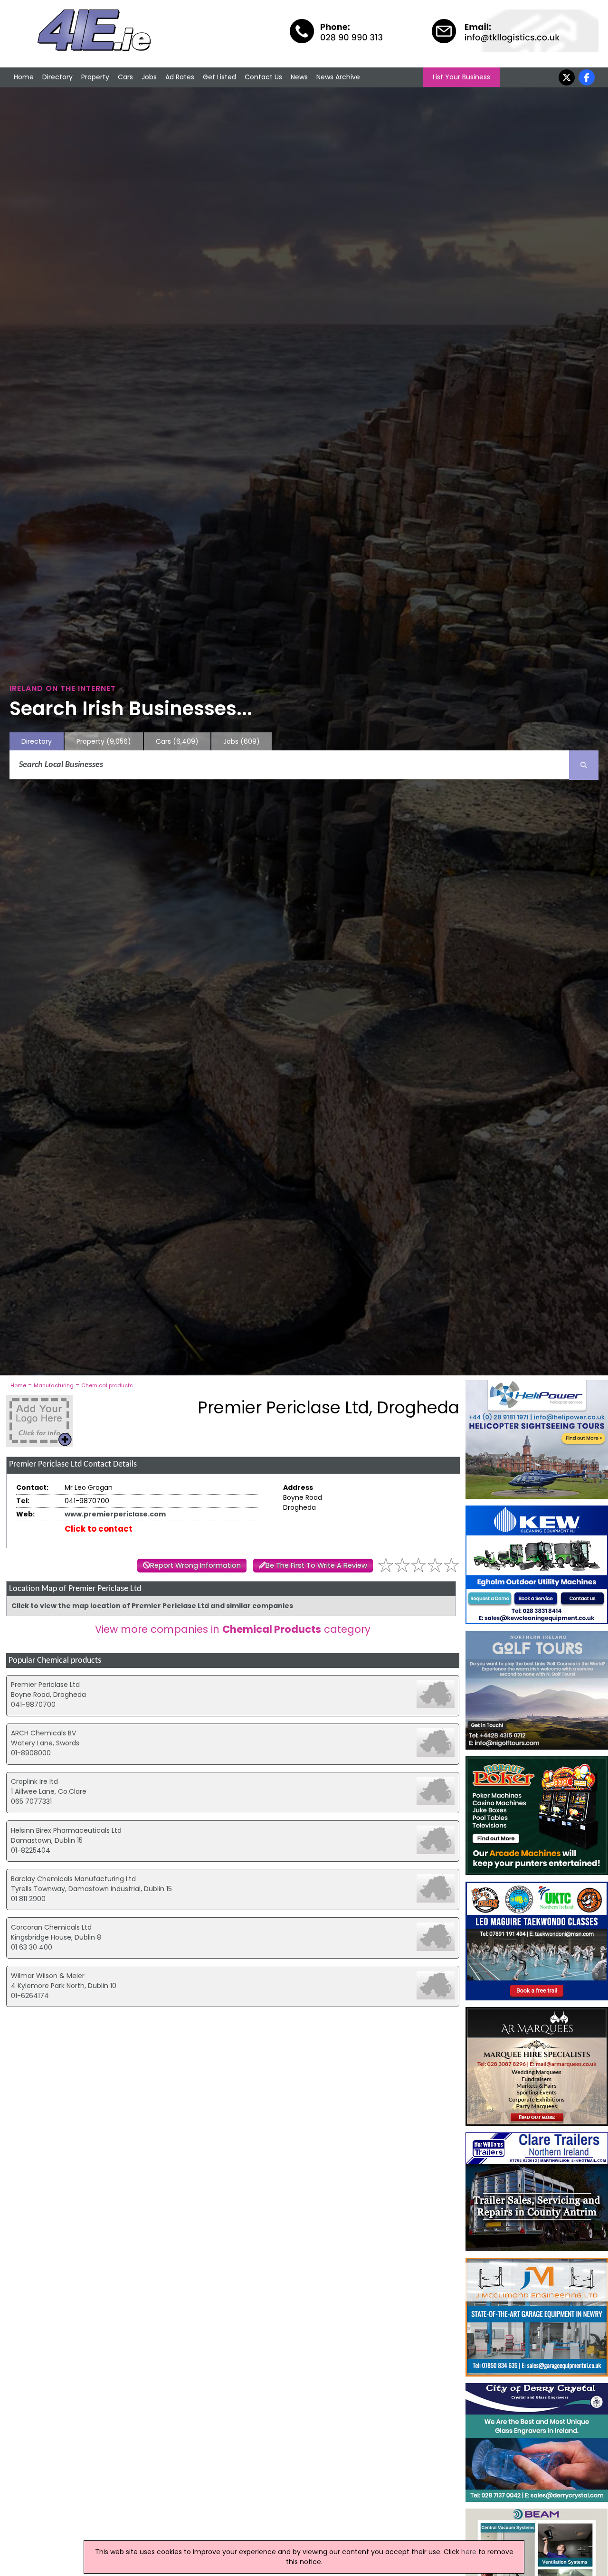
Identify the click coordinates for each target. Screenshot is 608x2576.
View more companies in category (233, 1629)
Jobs (149, 77)
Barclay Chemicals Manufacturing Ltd (73, 1879)
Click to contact (99, 1529)
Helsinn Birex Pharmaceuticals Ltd (66, 1830)
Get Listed (219, 77)
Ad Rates (180, 77)
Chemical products (107, 1385)
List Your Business (461, 77)
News (299, 77)
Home (24, 77)
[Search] (584, 765)
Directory (57, 77)
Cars (125, 77)
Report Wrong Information (195, 1565)
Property (95, 77)
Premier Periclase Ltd (45, 1685)
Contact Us (263, 77)
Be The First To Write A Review (316, 1565)
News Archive (338, 77)
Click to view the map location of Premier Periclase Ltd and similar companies (152, 1606)
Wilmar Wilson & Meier (48, 1976)
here (469, 2552)
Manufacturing (54, 1385)
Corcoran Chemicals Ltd (51, 1927)
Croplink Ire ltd (34, 1781)
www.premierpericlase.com (115, 1514)
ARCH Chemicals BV (43, 1733)
